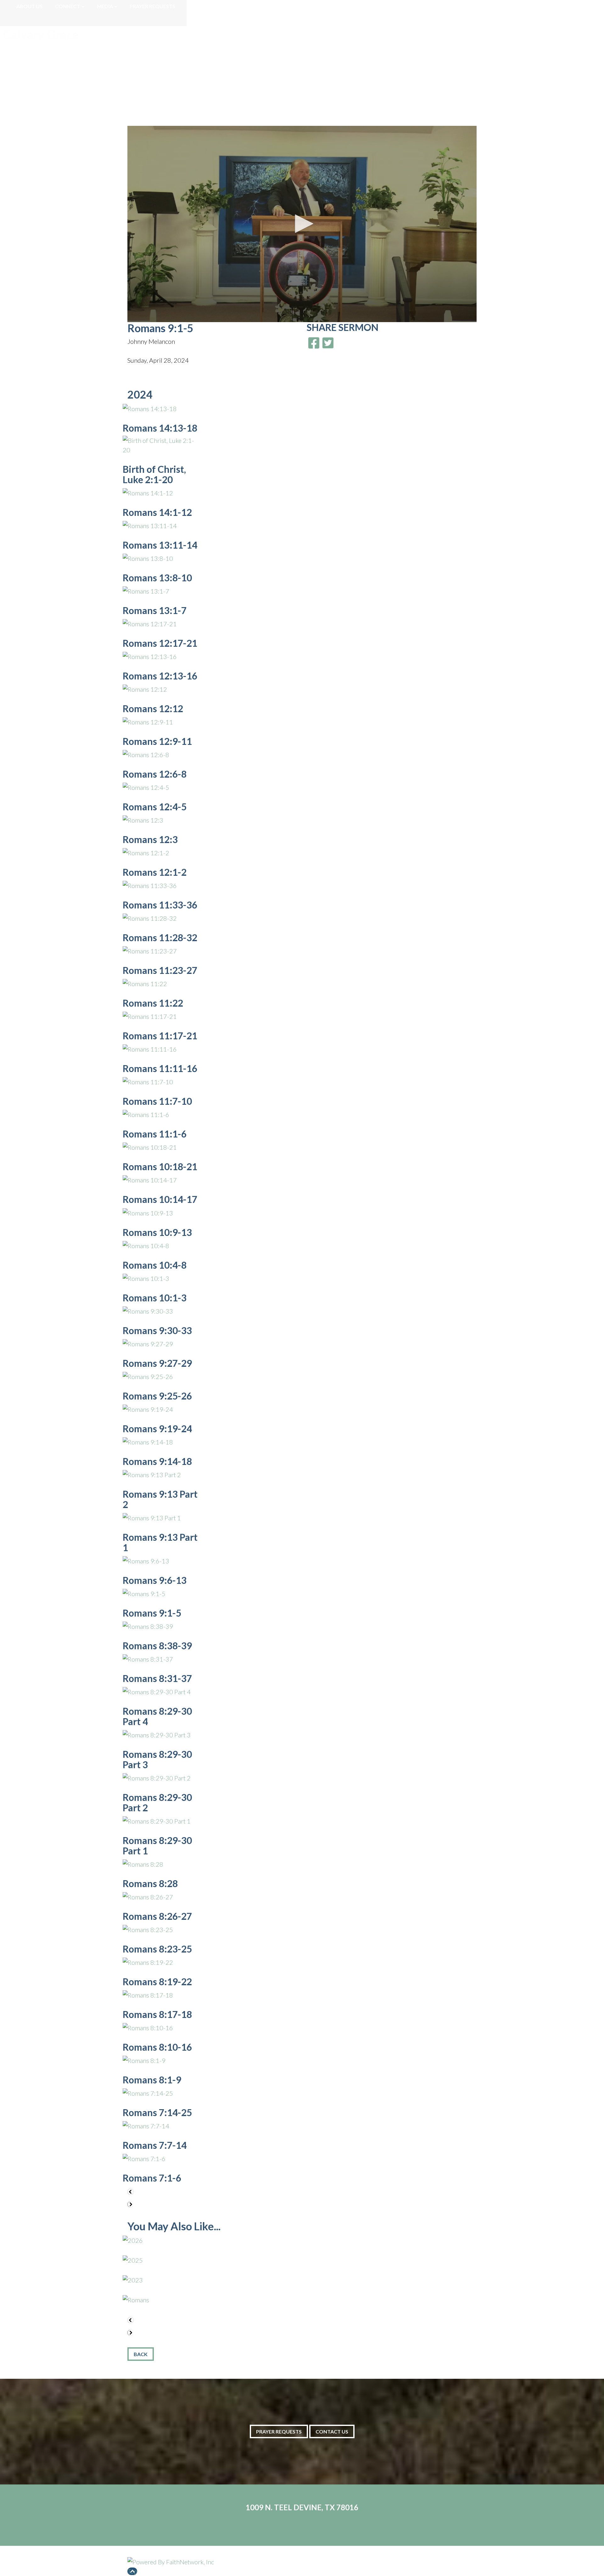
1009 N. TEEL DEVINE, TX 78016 (302, 2507)
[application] (302, 224)
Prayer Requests (152, 6)
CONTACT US (332, 2431)
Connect (68, 6)
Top (132, 2571)
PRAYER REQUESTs (279, 2431)
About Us (29, 6)
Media (105, 6)
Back (141, 2354)
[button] (302, 224)
